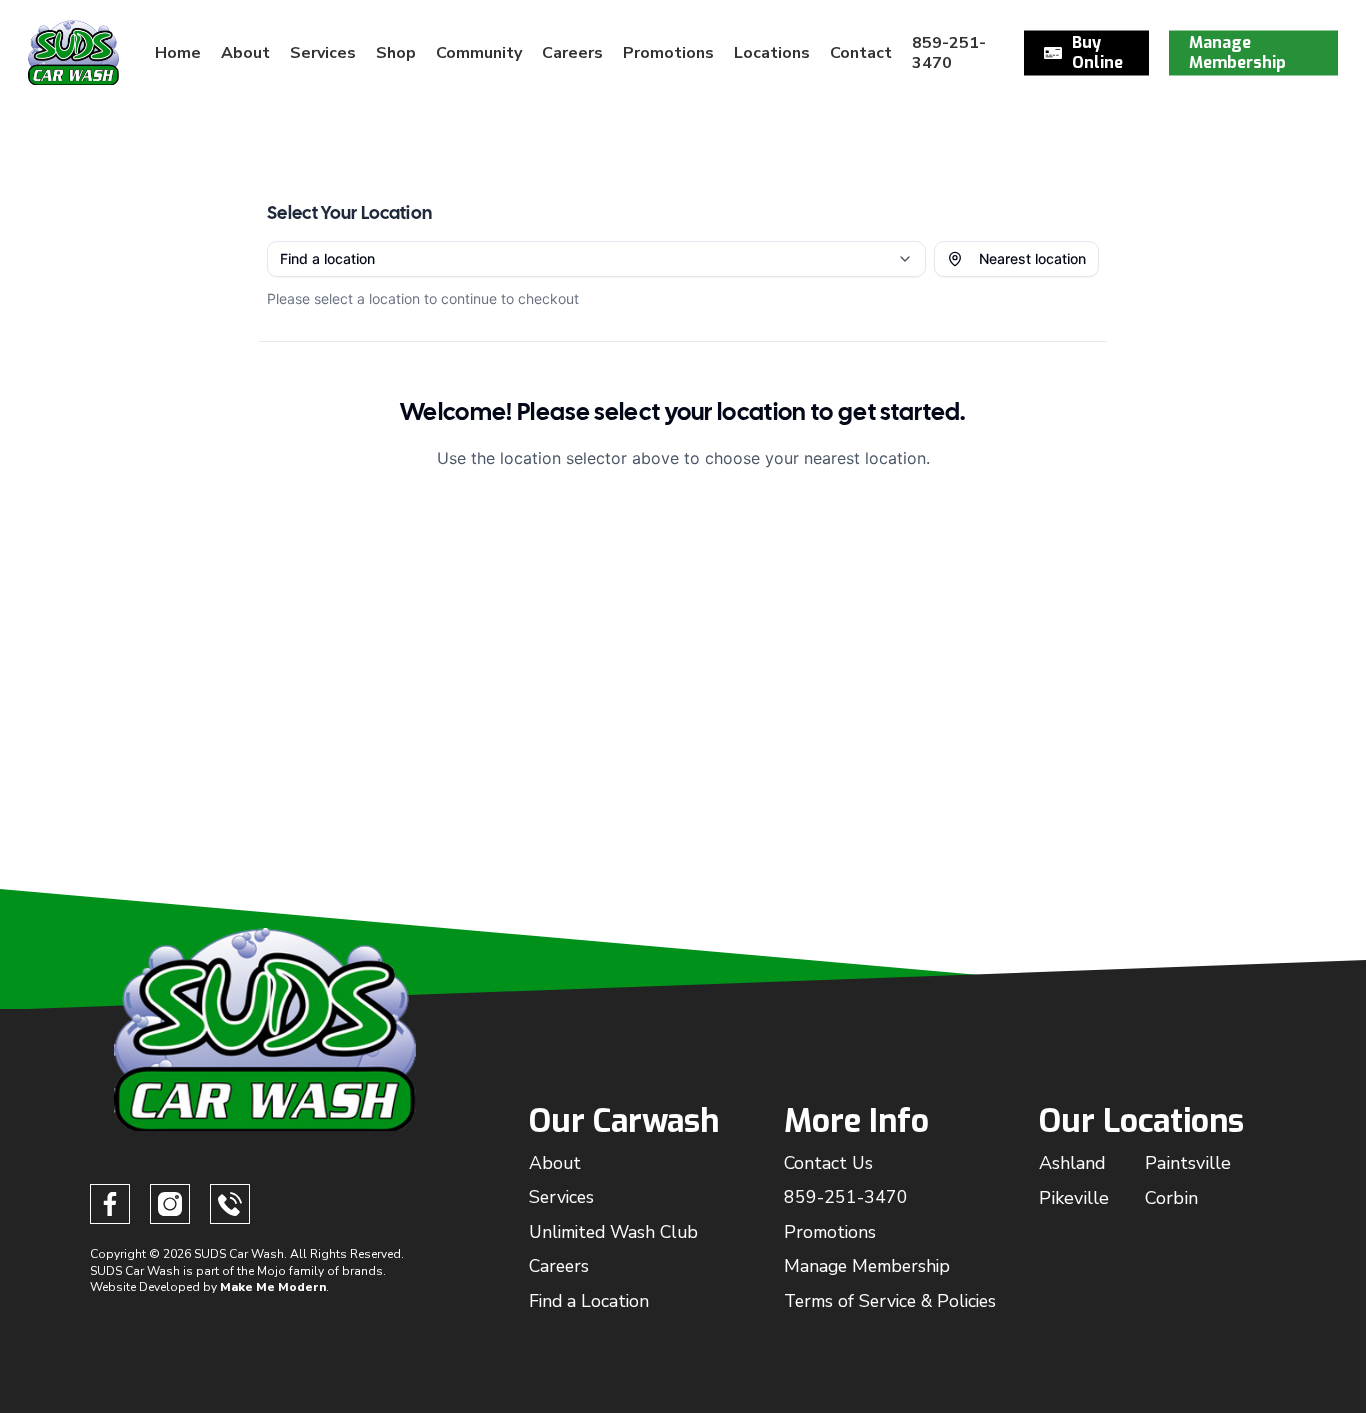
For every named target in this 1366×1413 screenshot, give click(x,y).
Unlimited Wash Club (613, 1232)
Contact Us (828, 1163)
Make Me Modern (273, 1287)
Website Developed (145, 1287)
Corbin (1171, 1198)
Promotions (830, 1232)
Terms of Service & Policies (890, 1301)
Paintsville (1188, 1163)
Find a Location (589, 1301)
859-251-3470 (846, 1197)
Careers (559, 1266)
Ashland (1072, 1163)
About (555, 1163)
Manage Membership (867, 1266)
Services (561, 1197)
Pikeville (1074, 1198)
